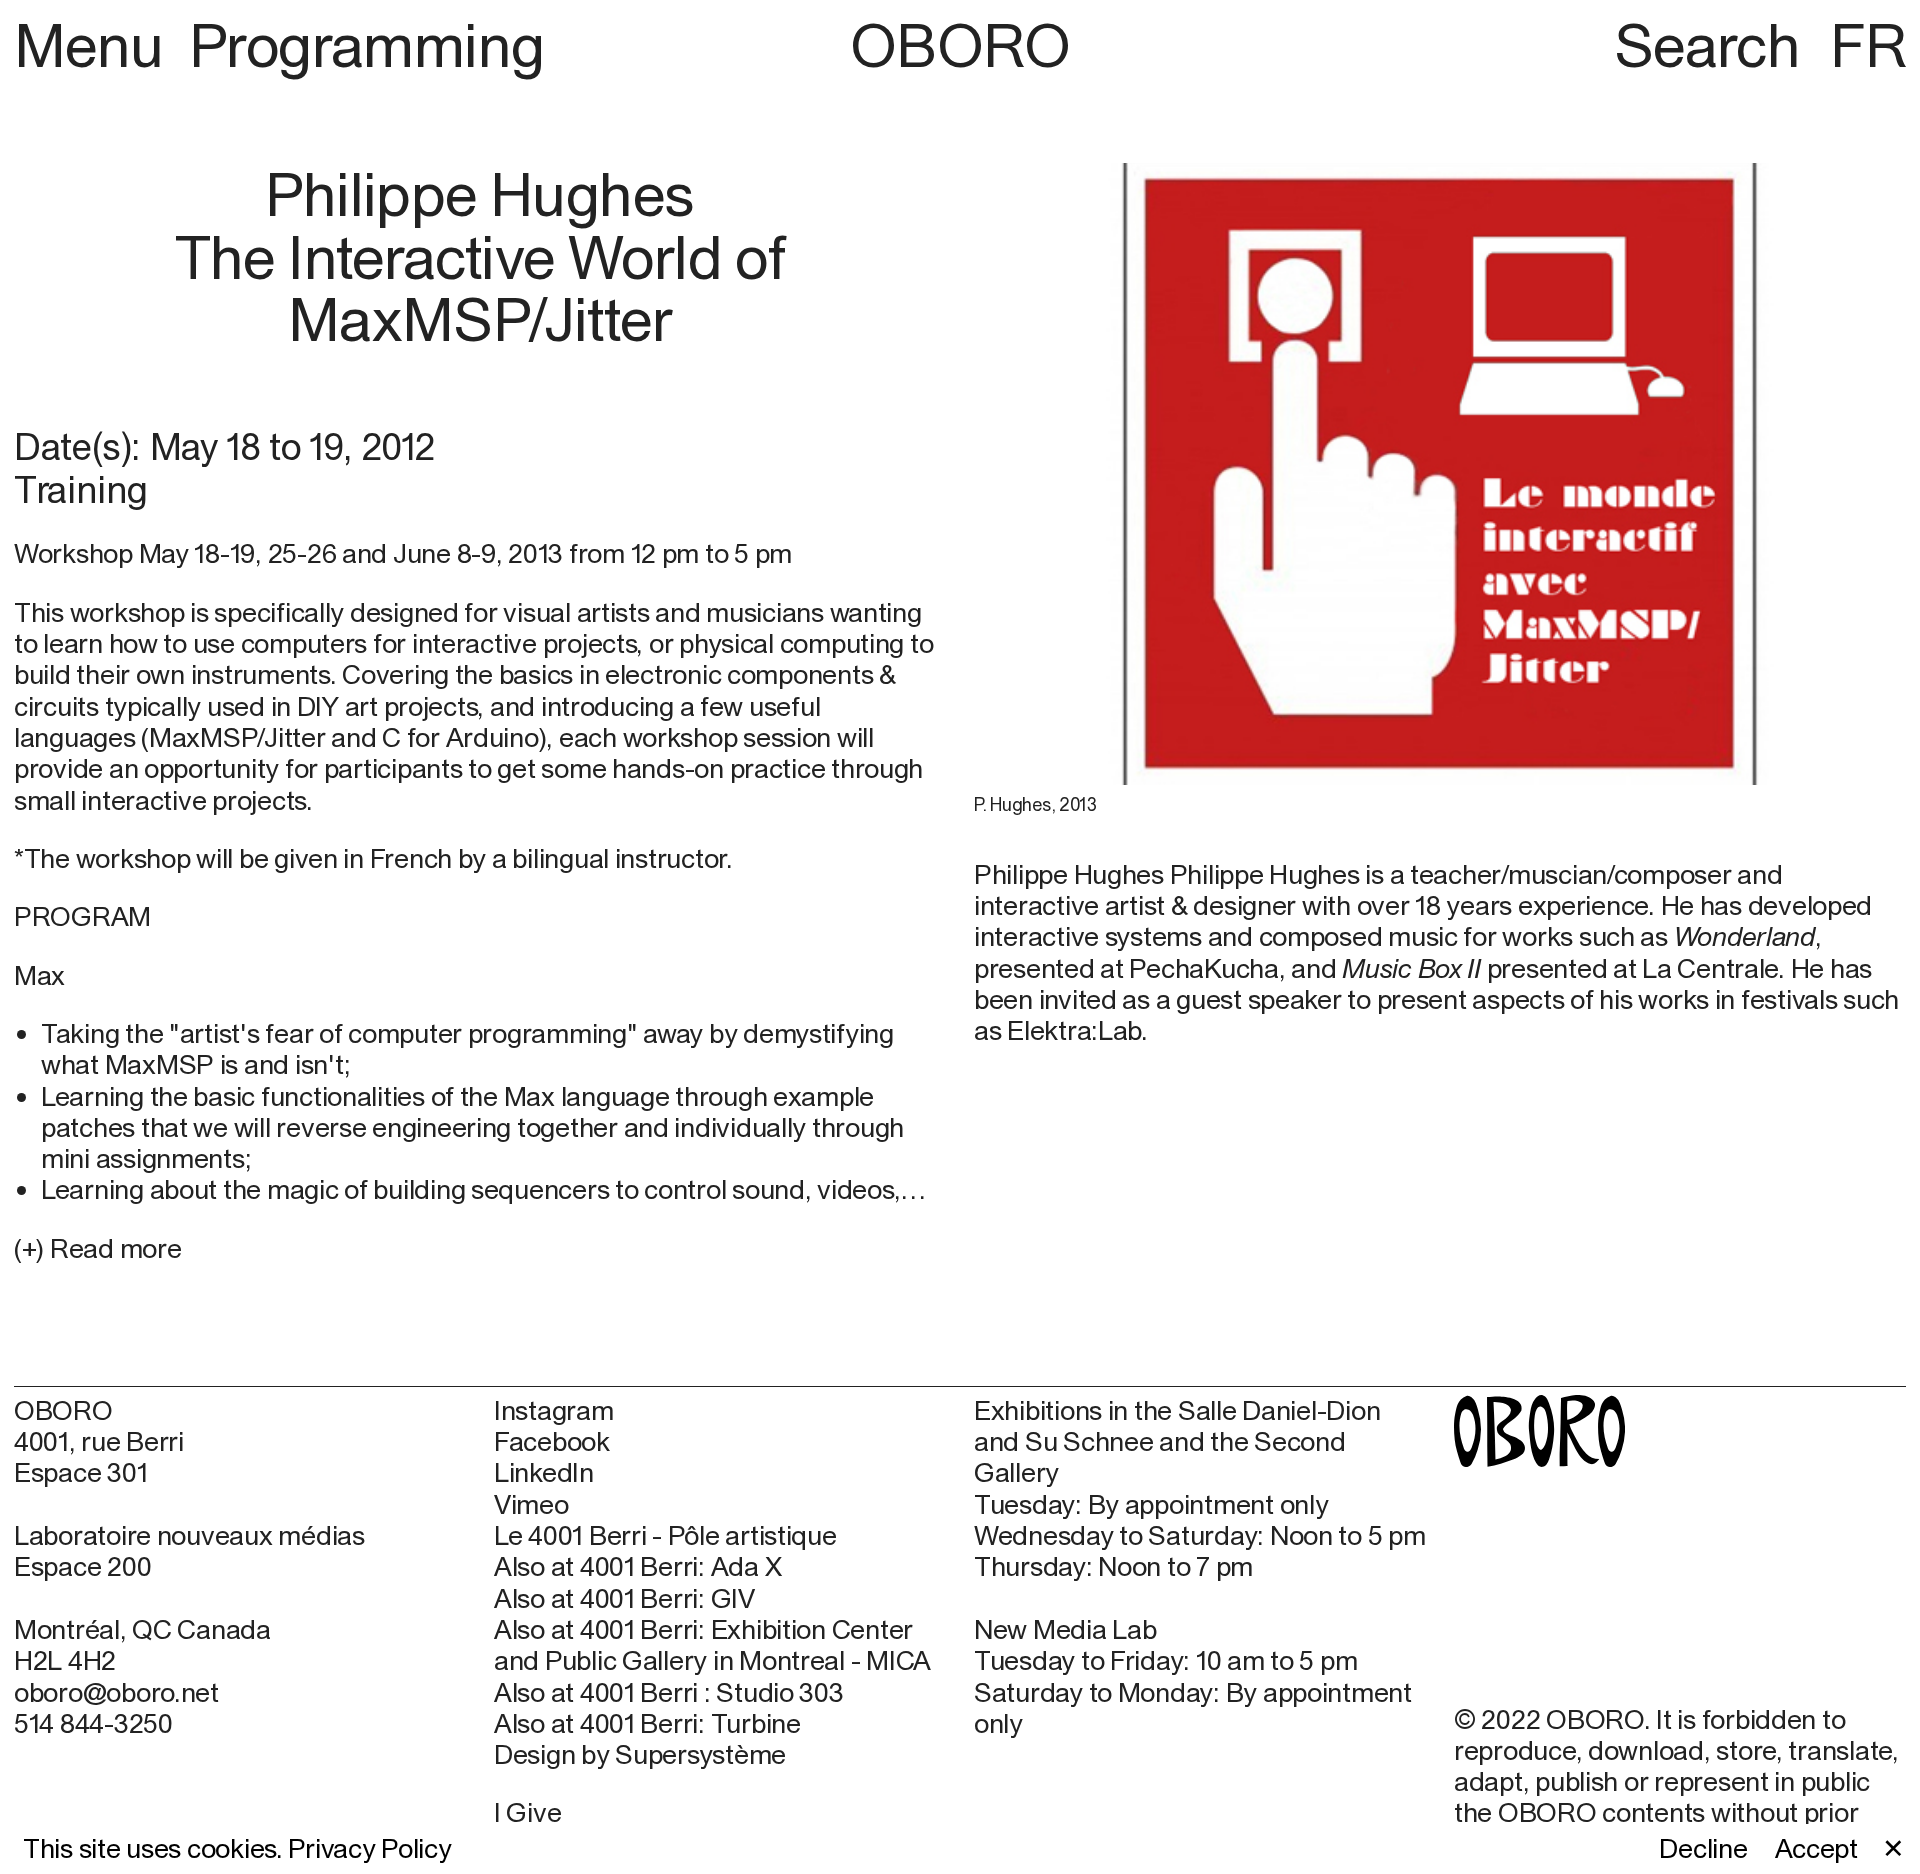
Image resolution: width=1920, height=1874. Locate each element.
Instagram (554, 1410)
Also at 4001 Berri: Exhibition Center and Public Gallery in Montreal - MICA (712, 1645)
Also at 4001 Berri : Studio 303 (669, 1692)
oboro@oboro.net (116, 1692)
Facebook (552, 1441)
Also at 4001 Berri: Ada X (637, 1566)
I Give (527, 1812)
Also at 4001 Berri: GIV (624, 1598)
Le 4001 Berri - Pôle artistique (665, 1535)
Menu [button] (95, 45)
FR (1868, 45)
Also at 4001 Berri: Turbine (647, 1723)
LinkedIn (544, 1472)
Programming (366, 45)
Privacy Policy (369, 1848)
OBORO (960, 45)
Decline (1703, 1848)
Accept (1816, 1848)
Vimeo (531, 1504)
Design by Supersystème (640, 1754)
